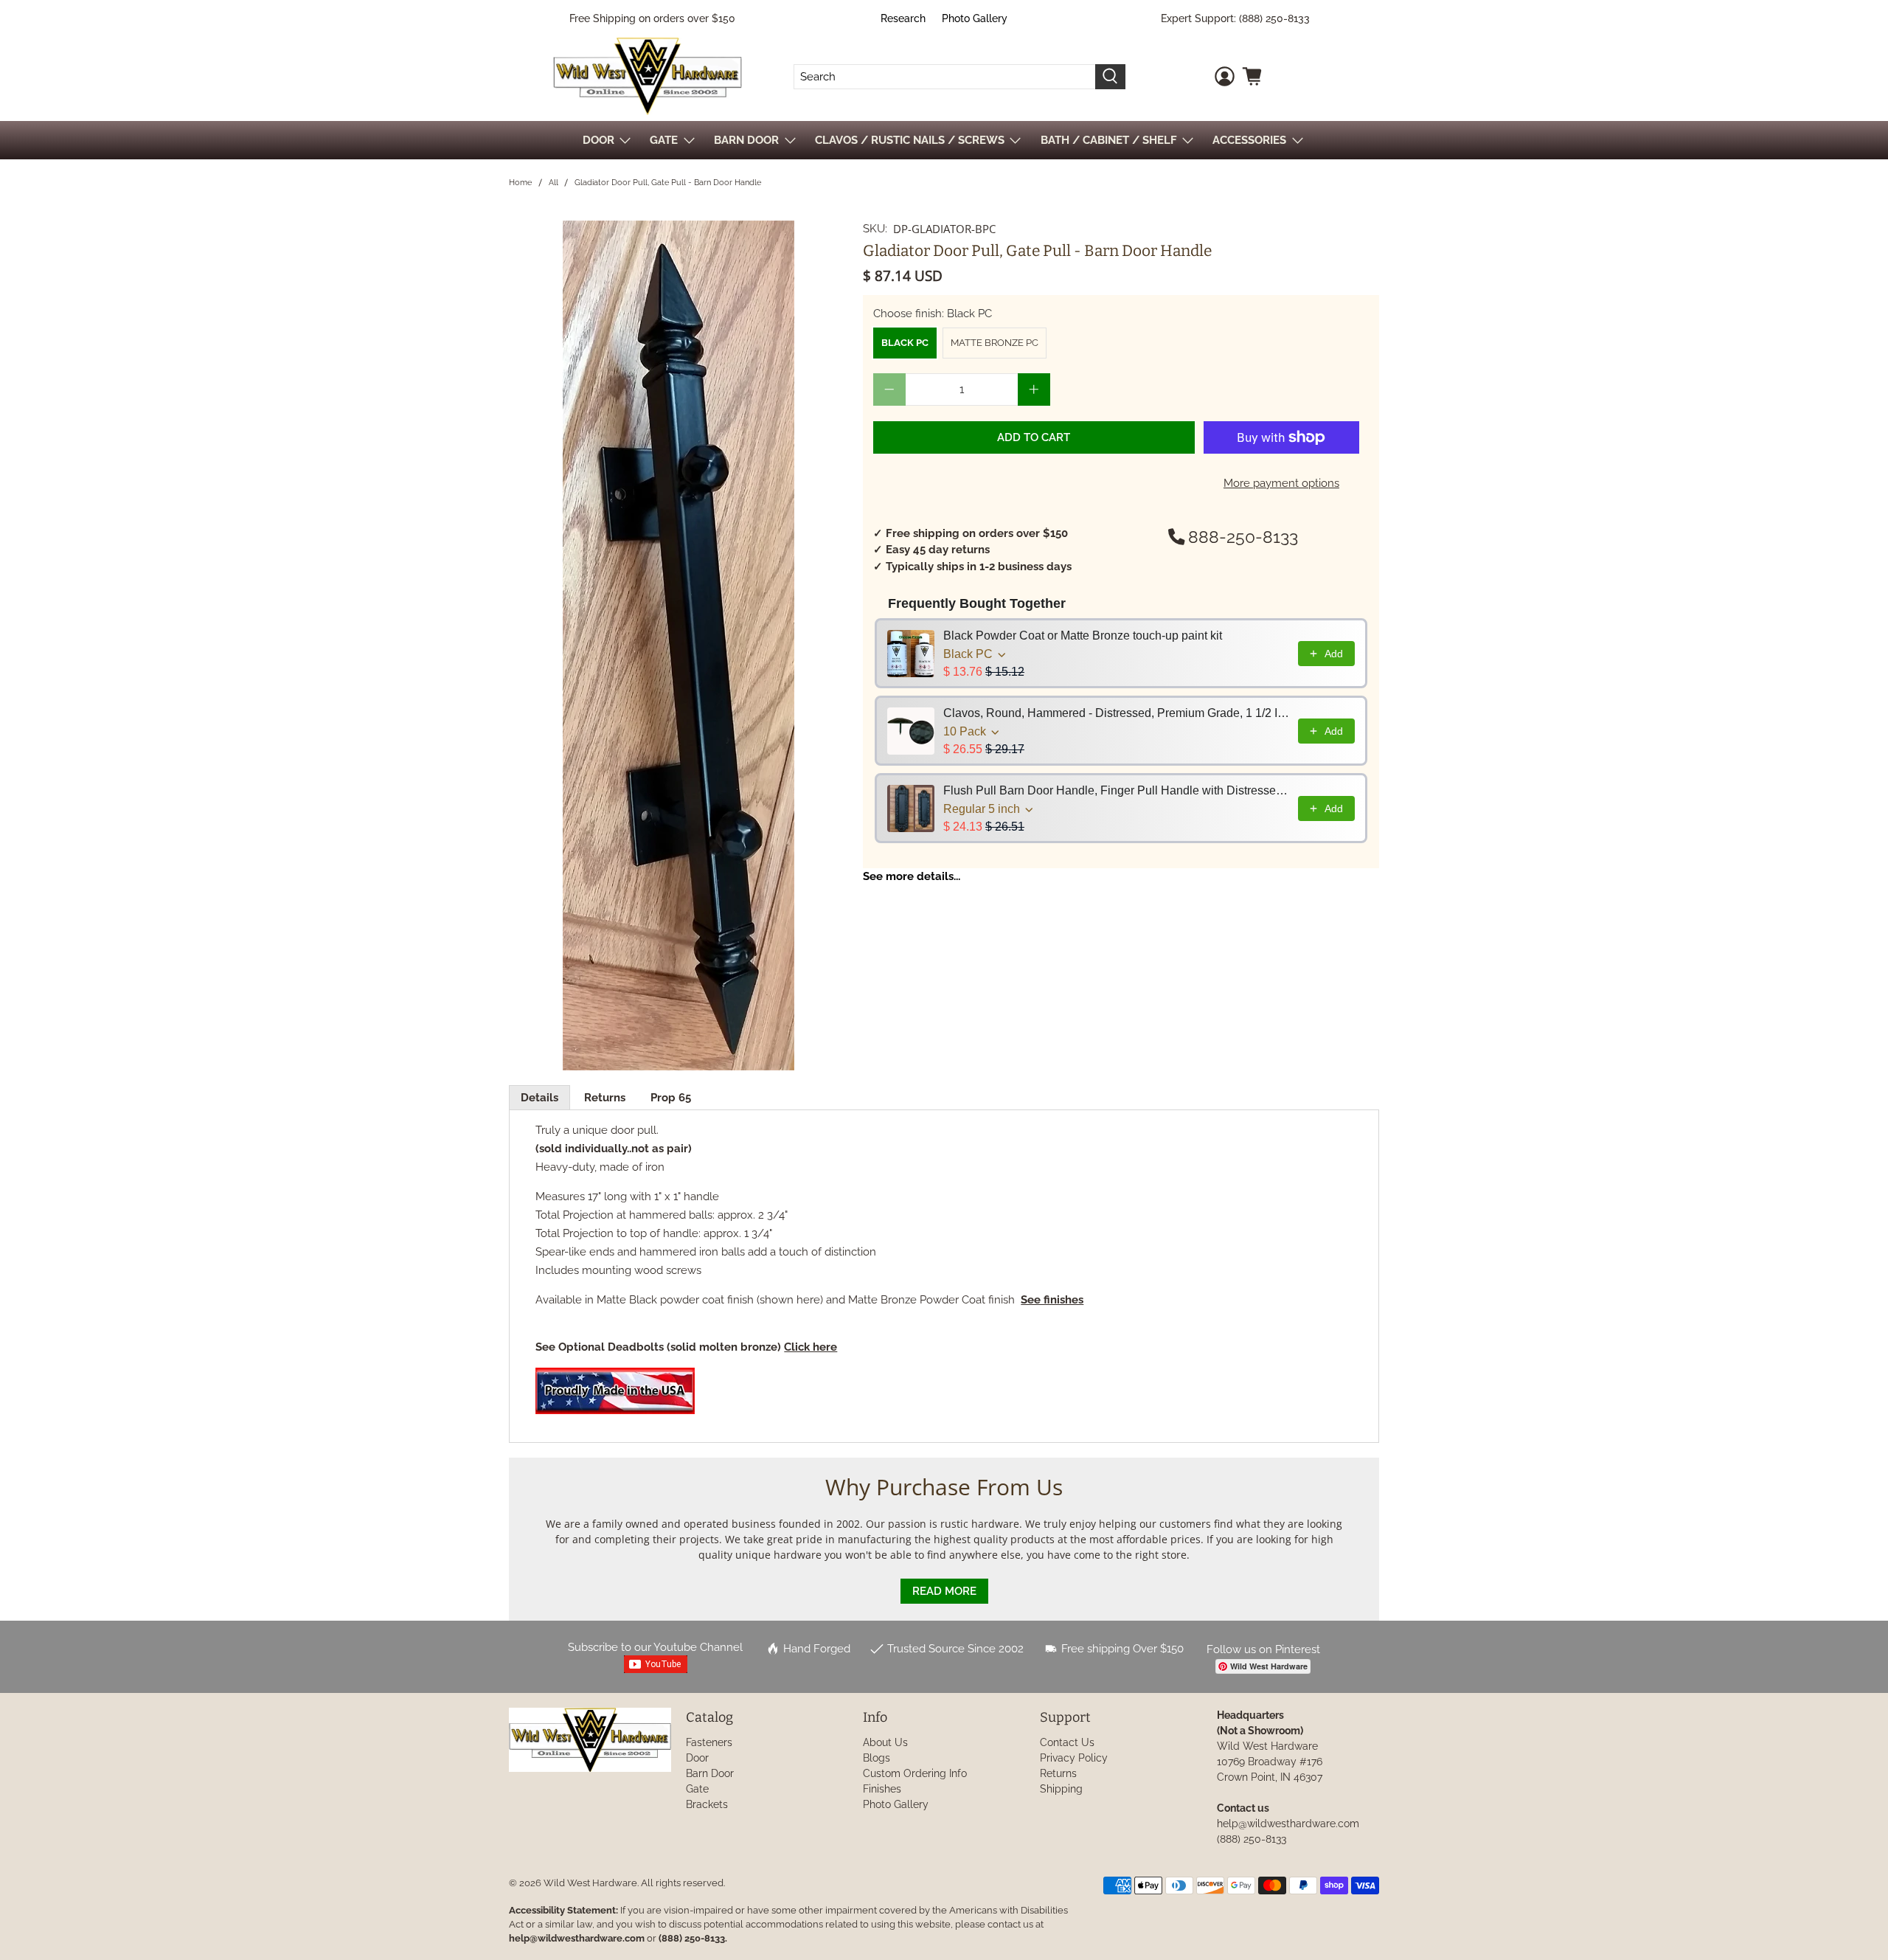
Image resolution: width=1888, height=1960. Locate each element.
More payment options (1281, 483)
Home (520, 183)
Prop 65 (671, 1098)
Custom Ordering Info (915, 1773)
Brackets (707, 1804)
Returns (605, 1098)
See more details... (912, 876)
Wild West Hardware (590, 1883)
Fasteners (709, 1742)
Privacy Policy (1074, 1758)
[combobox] (945, 77)
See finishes (1052, 1300)
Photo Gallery (975, 18)
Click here (811, 1347)
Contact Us (1067, 1742)
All (553, 183)
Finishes (882, 1789)
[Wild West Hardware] (648, 76)
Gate (697, 1789)
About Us (885, 1742)
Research (903, 18)
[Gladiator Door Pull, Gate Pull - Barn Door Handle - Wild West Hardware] (678, 645)
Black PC (905, 343)
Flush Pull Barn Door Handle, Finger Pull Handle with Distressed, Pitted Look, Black (1116, 790)
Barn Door (710, 1773)
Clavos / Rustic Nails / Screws (910, 140)
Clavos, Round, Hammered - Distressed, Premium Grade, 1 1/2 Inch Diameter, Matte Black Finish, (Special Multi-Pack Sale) (1116, 713)
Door (697, 1758)
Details (539, 1098)
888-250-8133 (1243, 537)
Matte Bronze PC (995, 343)
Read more (944, 1591)
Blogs (877, 1758)
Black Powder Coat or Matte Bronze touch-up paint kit (1083, 636)
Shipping (1061, 1789)
